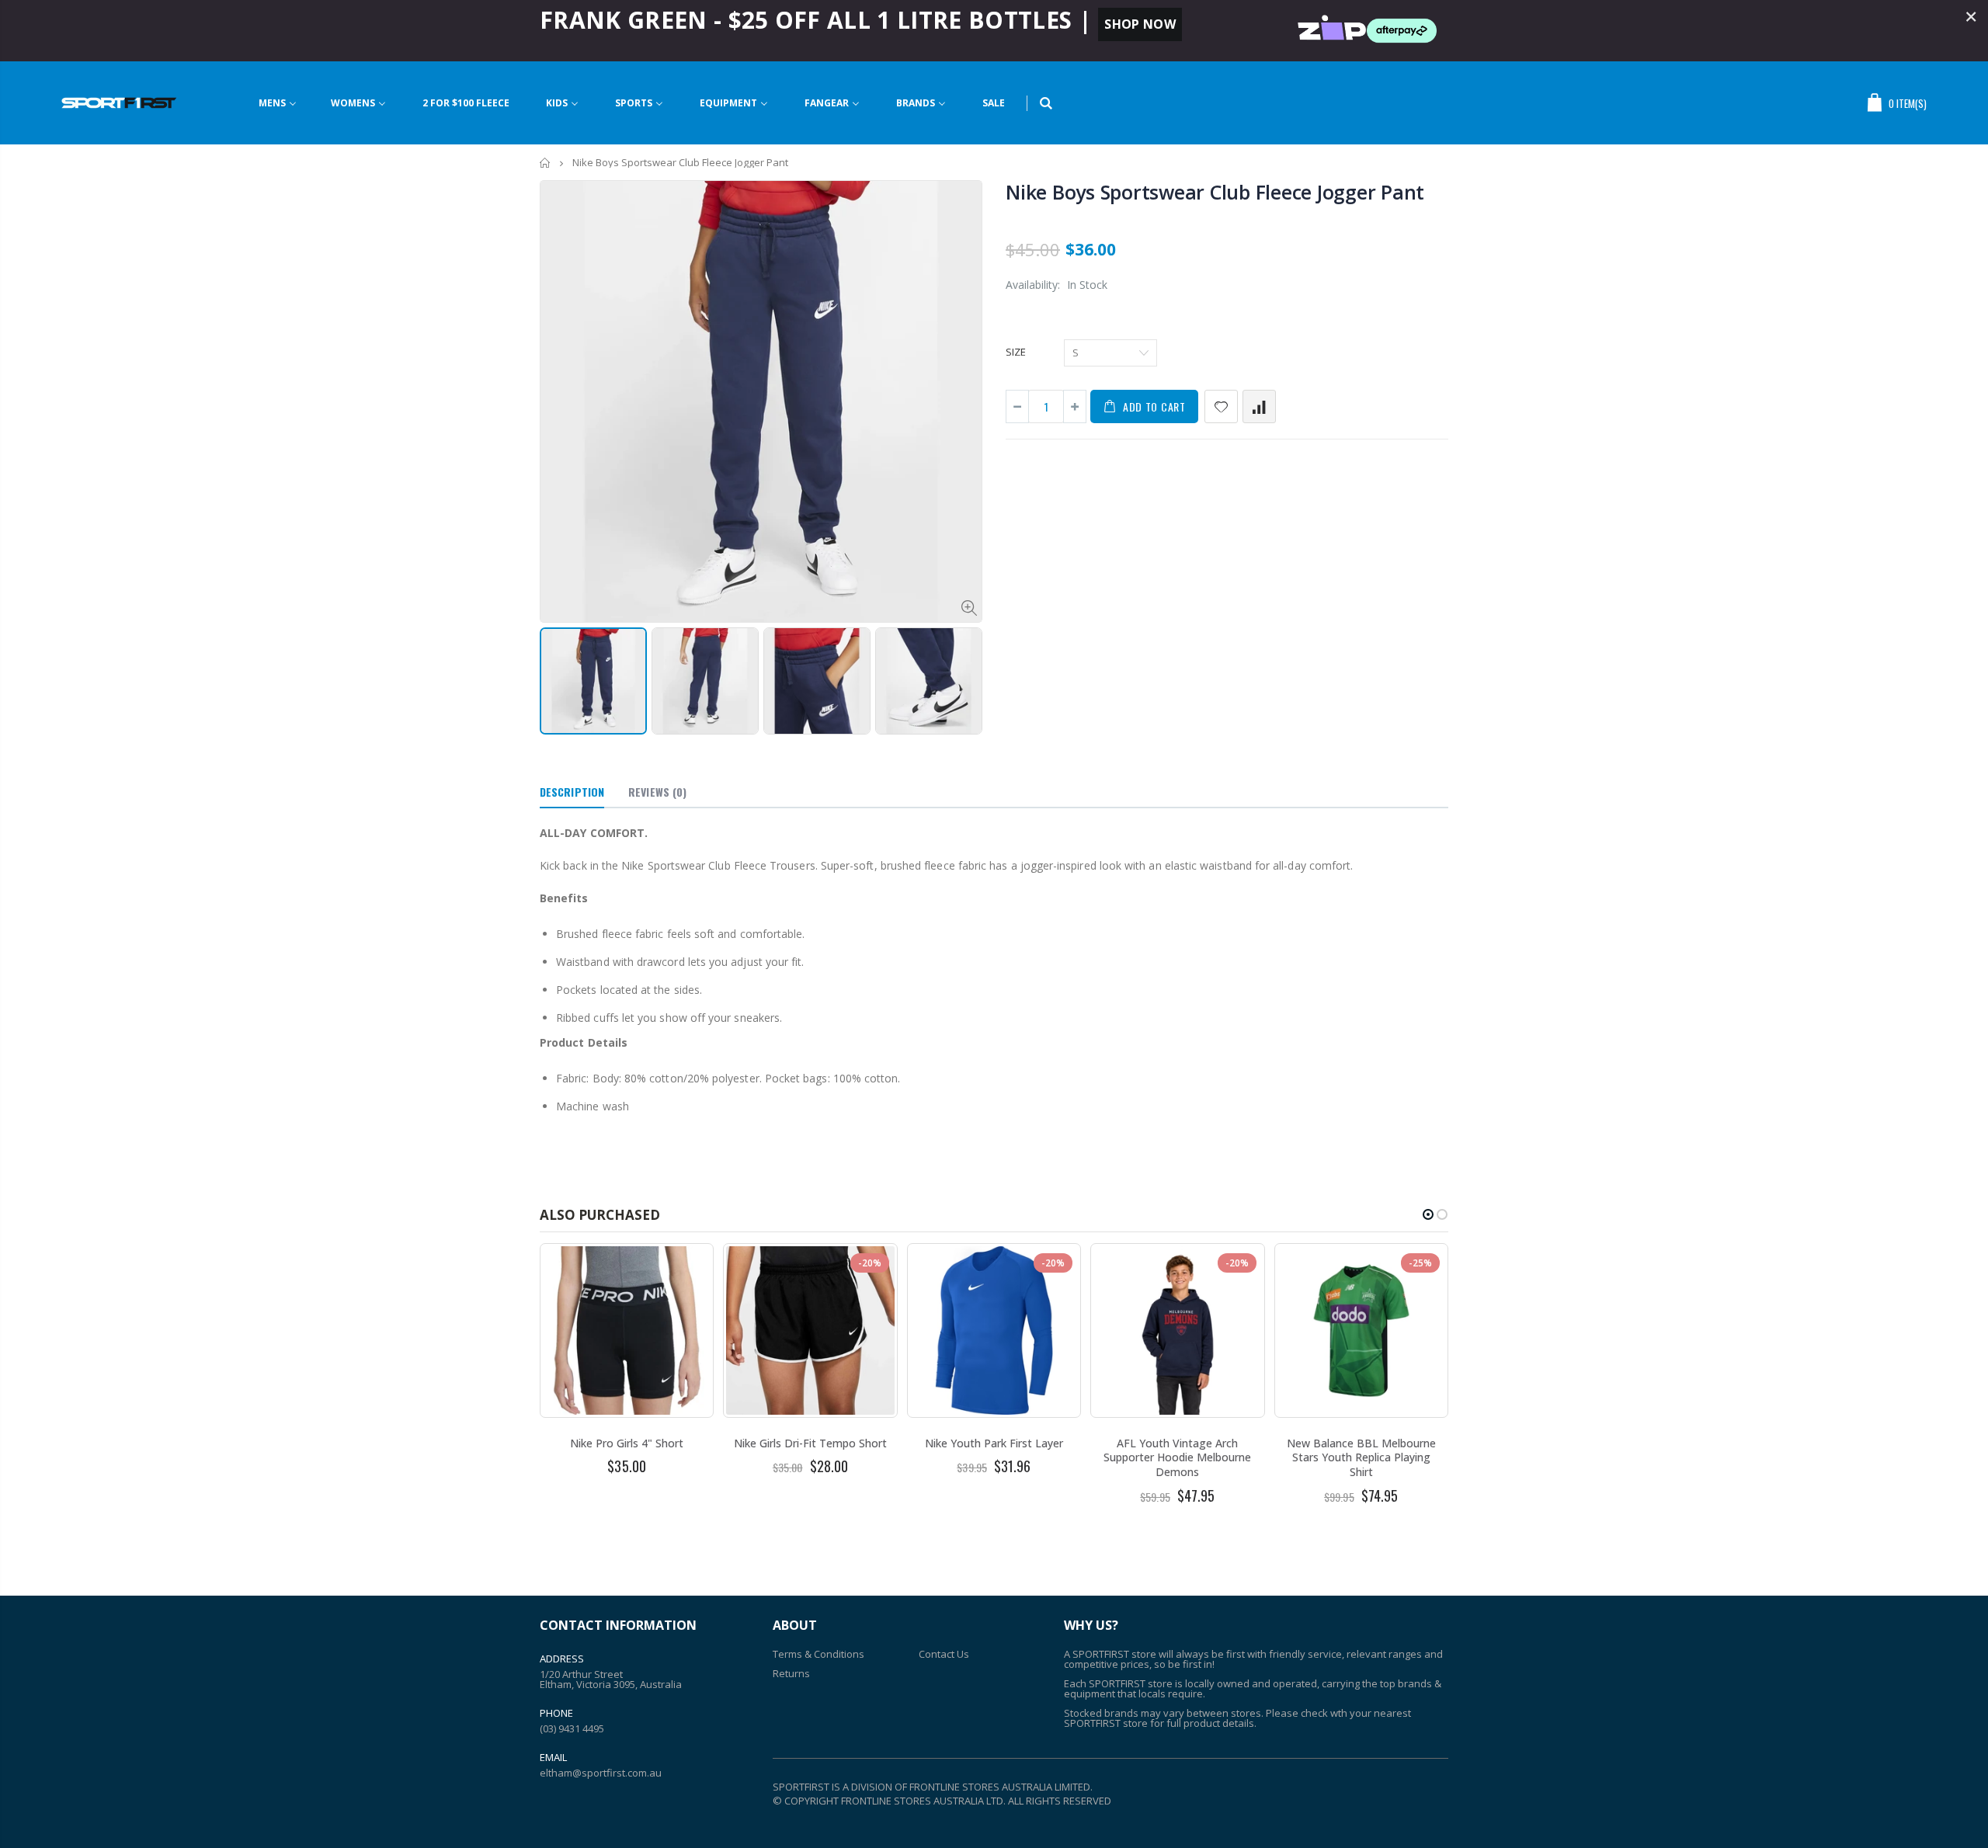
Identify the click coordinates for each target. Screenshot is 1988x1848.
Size (1016, 352)
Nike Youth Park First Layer (994, 1443)
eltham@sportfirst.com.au (601, 1773)
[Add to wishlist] (1221, 406)
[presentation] (556, 676)
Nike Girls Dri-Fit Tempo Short (810, 1443)
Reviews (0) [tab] (657, 792)
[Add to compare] (1259, 406)
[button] (1428, 1214)
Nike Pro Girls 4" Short (627, 1443)
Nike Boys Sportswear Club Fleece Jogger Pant (1215, 192)
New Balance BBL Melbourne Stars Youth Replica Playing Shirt (1361, 1458)
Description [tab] (572, 792)
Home (546, 163)
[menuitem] (278, 103)
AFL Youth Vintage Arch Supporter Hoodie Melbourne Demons (1177, 1458)
